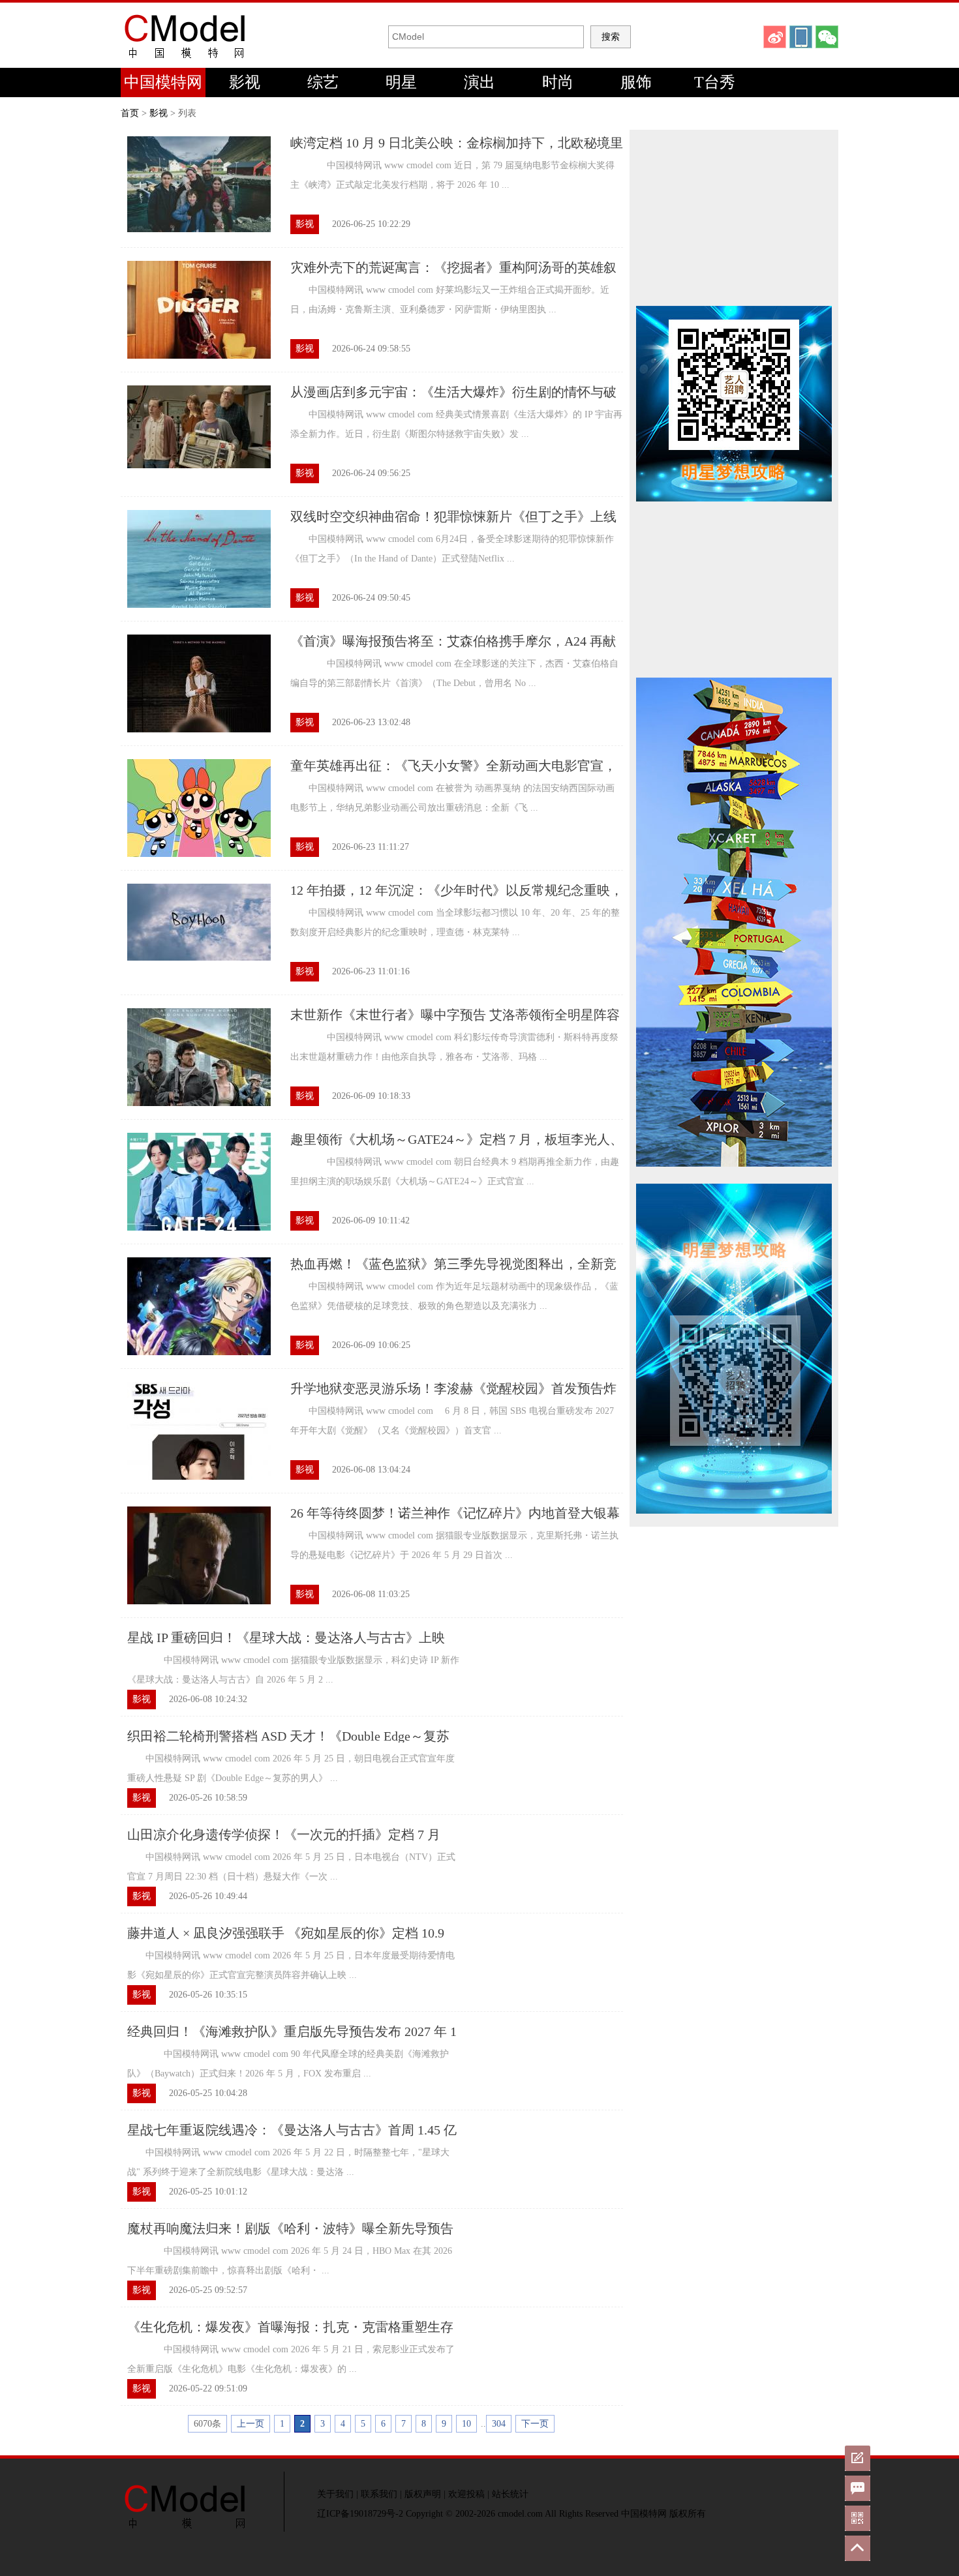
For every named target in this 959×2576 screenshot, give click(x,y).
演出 (479, 82)
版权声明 (423, 2494)
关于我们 (335, 2494)
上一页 (251, 2424)
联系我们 (379, 2494)
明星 (401, 82)
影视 (245, 82)
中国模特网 (163, 82)
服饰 (636, 82)
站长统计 (510, 2494)
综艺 (323, 82)
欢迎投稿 (466, 2494)
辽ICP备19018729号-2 (360, 2514)
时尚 (558, 82)
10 (466, 2424)
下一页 (535, 2424)
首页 (130, 113)
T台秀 (715, 82)
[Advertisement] (734, 218)
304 (499, 2424)
